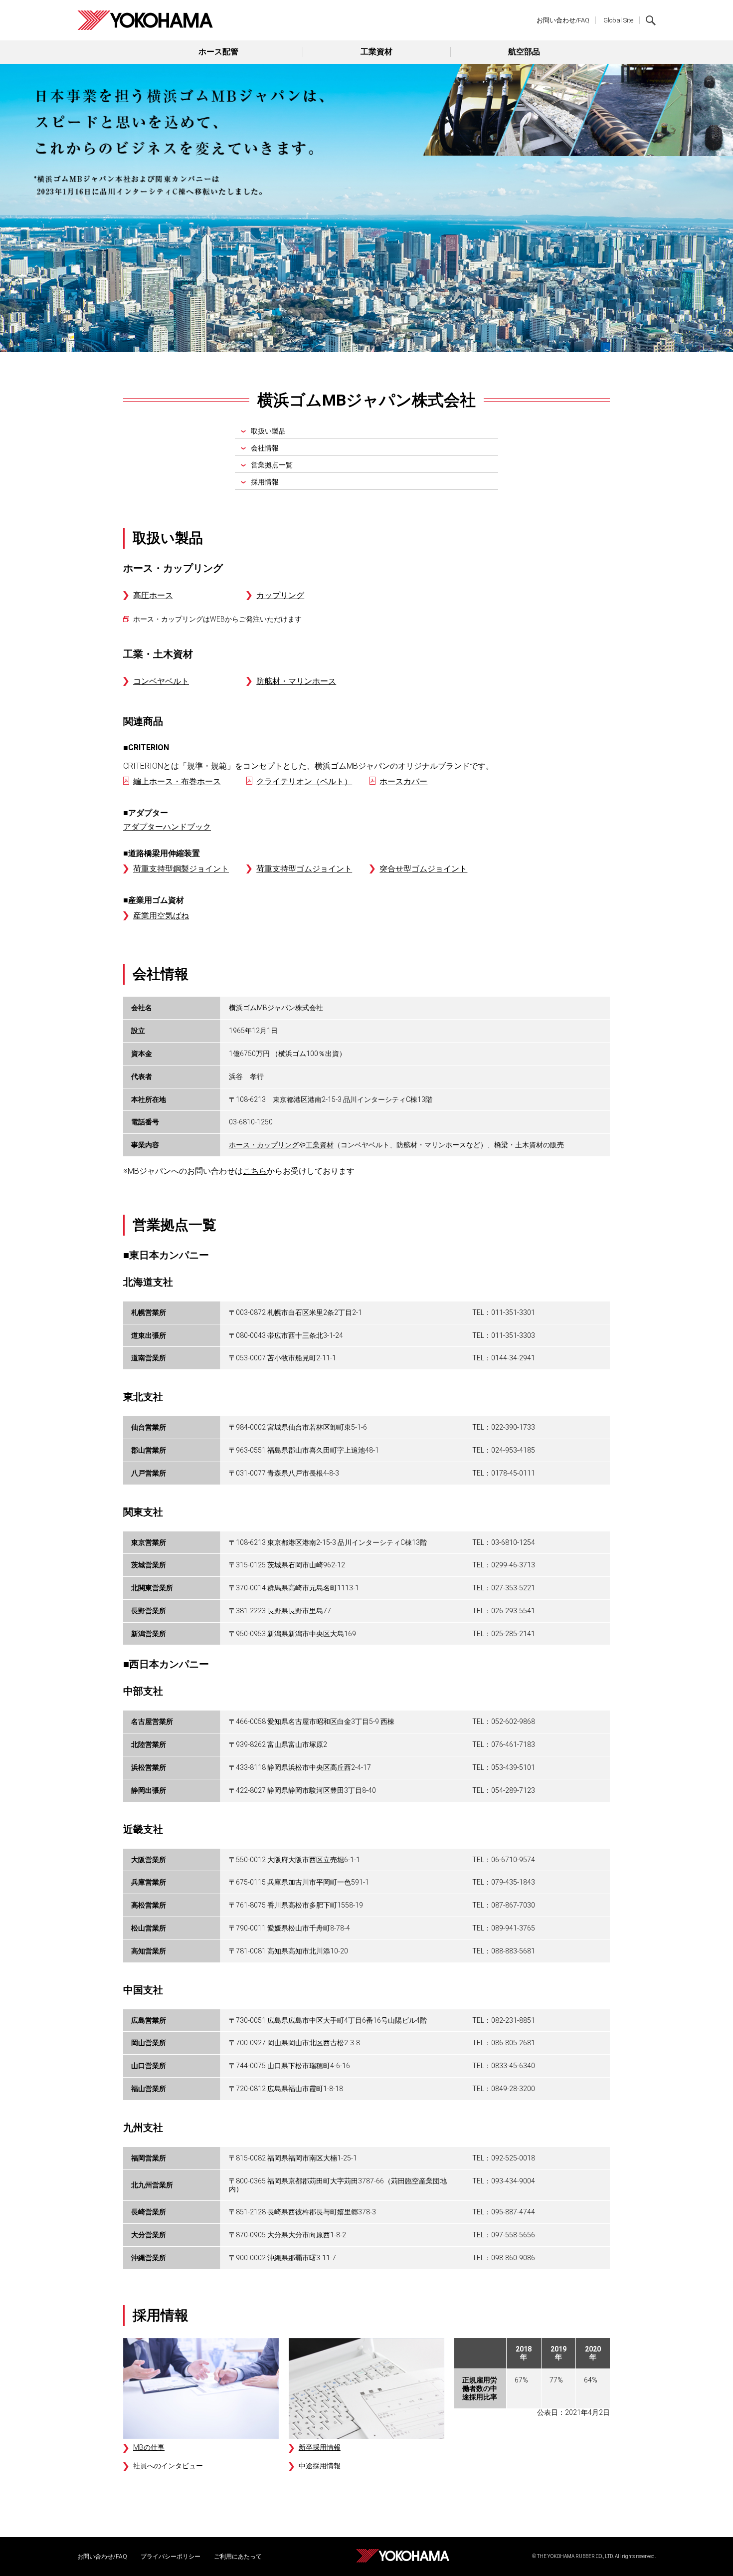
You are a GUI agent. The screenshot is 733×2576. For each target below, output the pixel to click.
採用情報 (265, 482)
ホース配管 (218, 52)
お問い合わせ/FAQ (563, 20)
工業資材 (376, 52)
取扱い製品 (268, 431)
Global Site (618, 20)
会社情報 (265, 448)
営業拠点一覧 (272, 465)
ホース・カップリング (264, 1145)
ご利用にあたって (238, 2557)
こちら (255, 1171)
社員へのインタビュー (168, 2466)
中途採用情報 (320, 2466)
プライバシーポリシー (171, 2557)
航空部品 (524, 52)
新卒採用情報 (320, 2447)
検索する (651, 20)
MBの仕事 (149, 2447)
